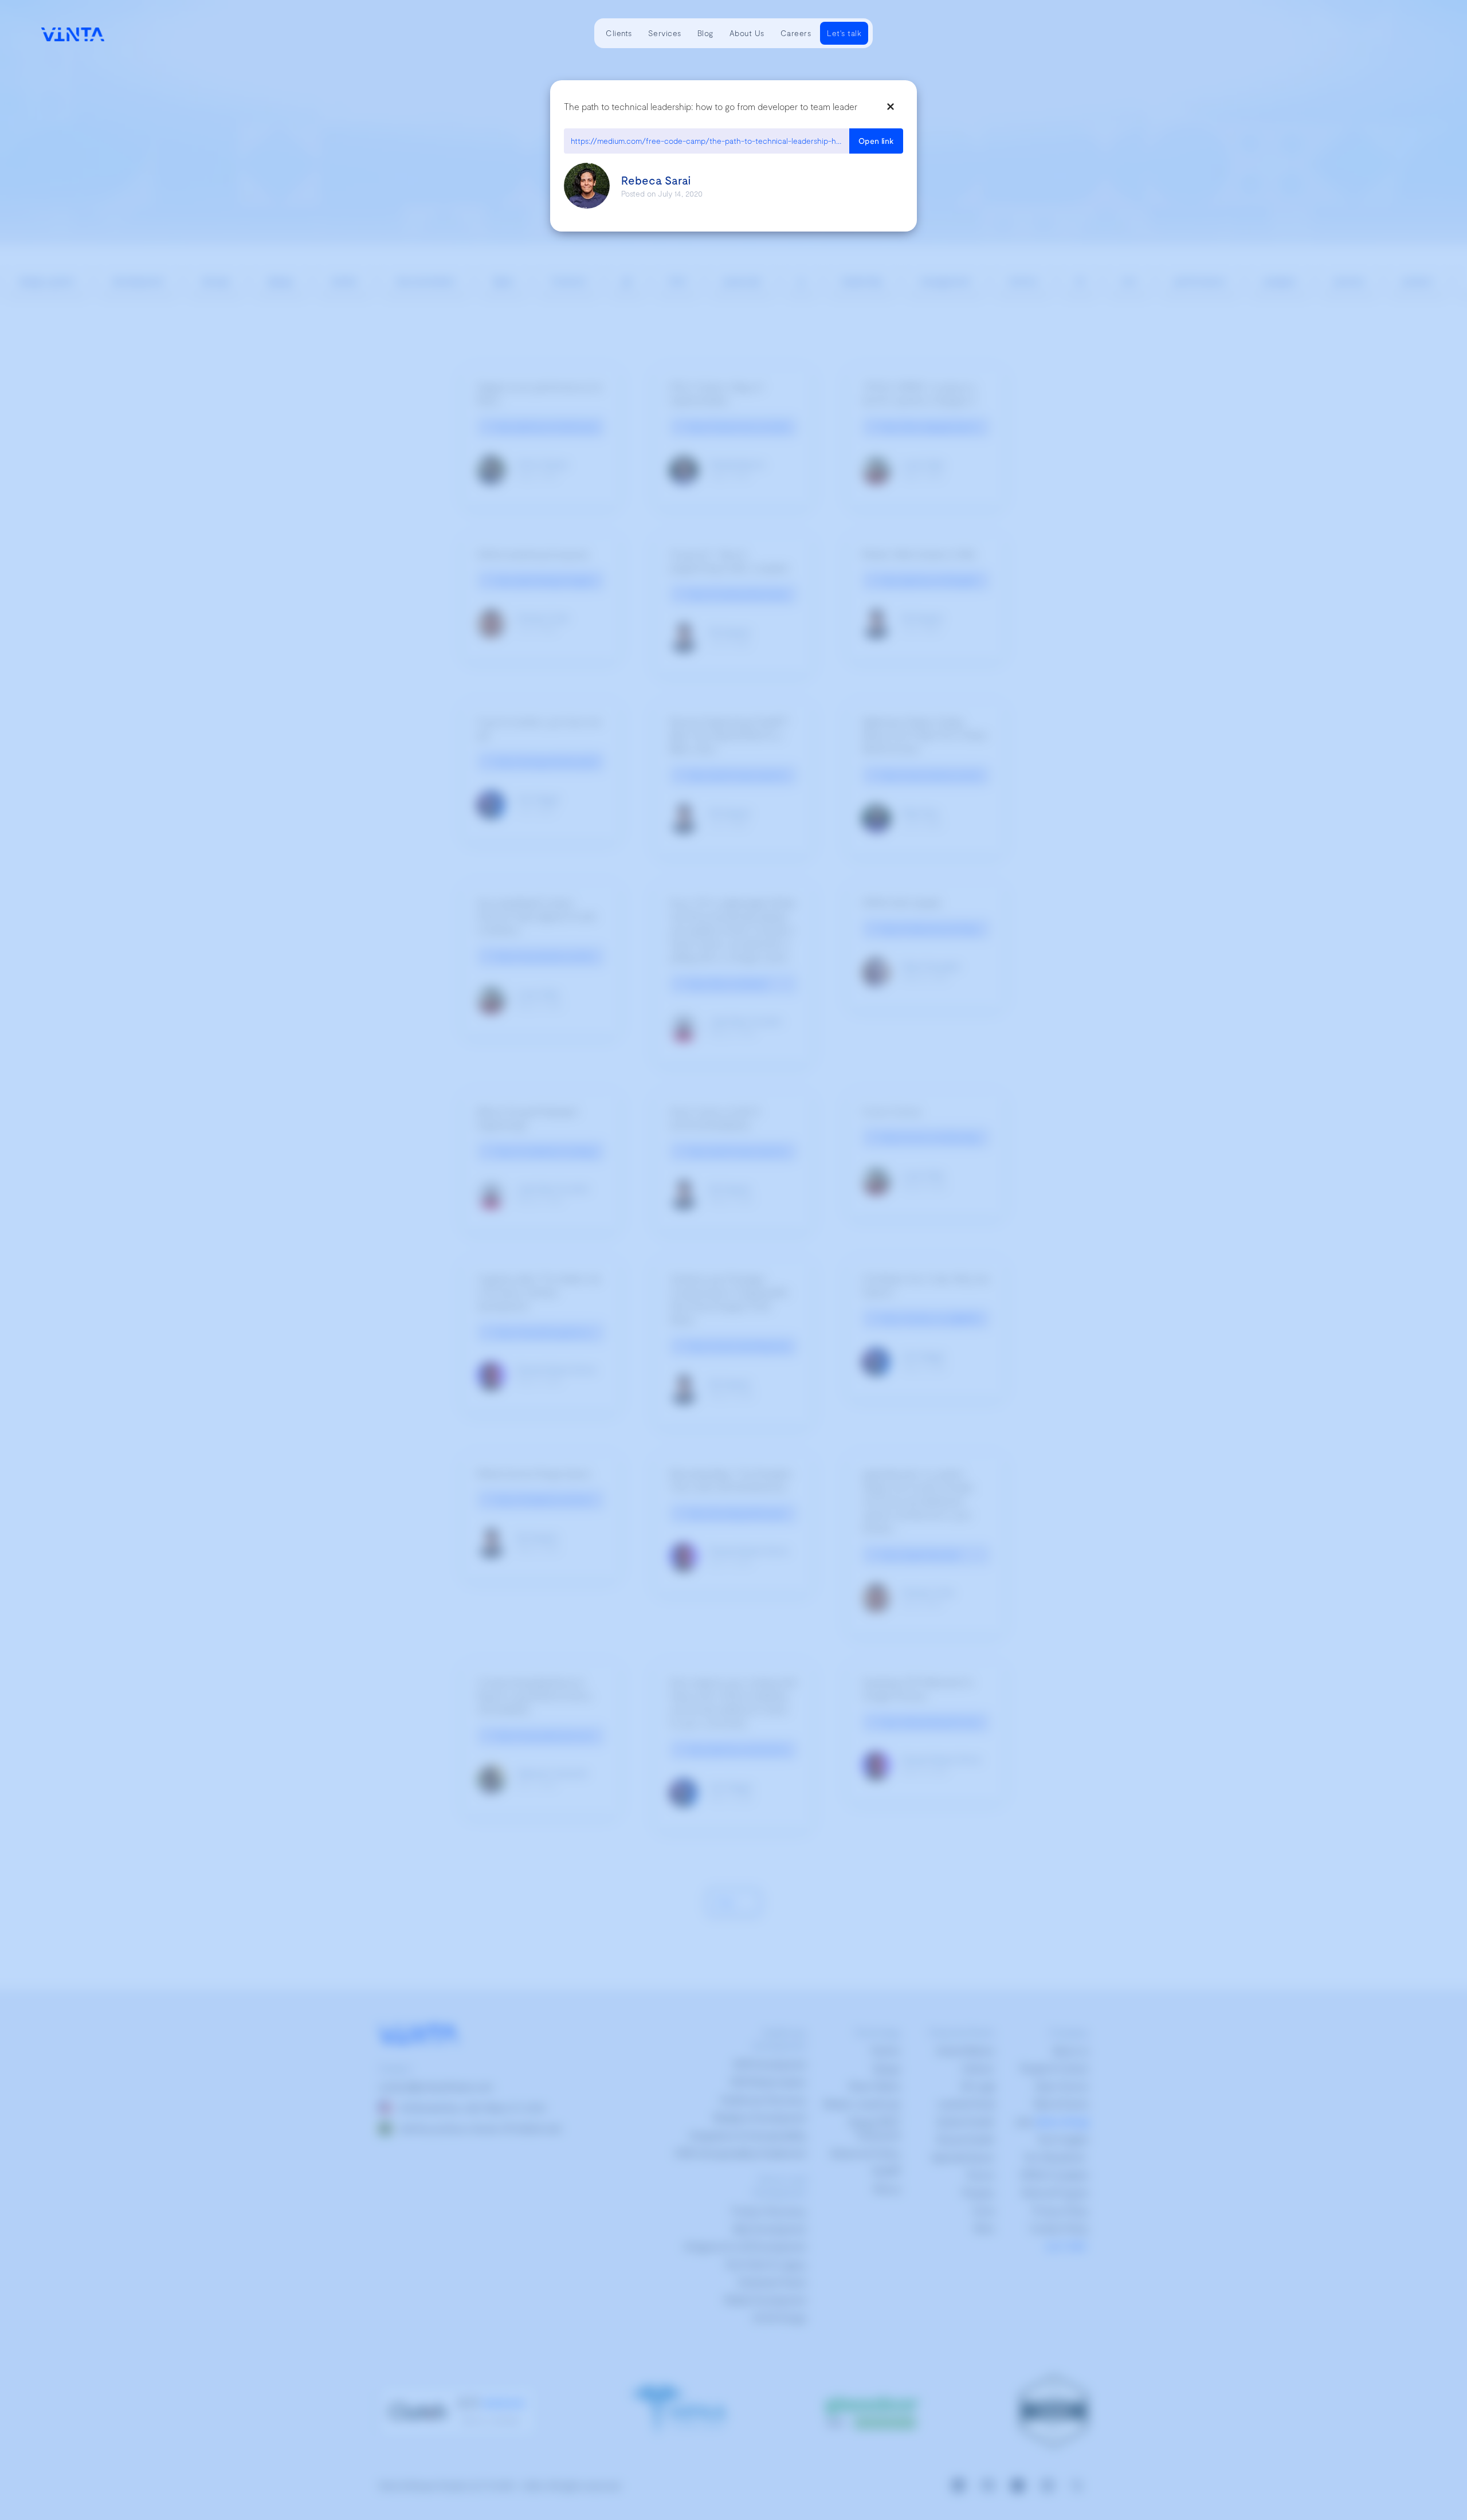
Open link (876, 141)
